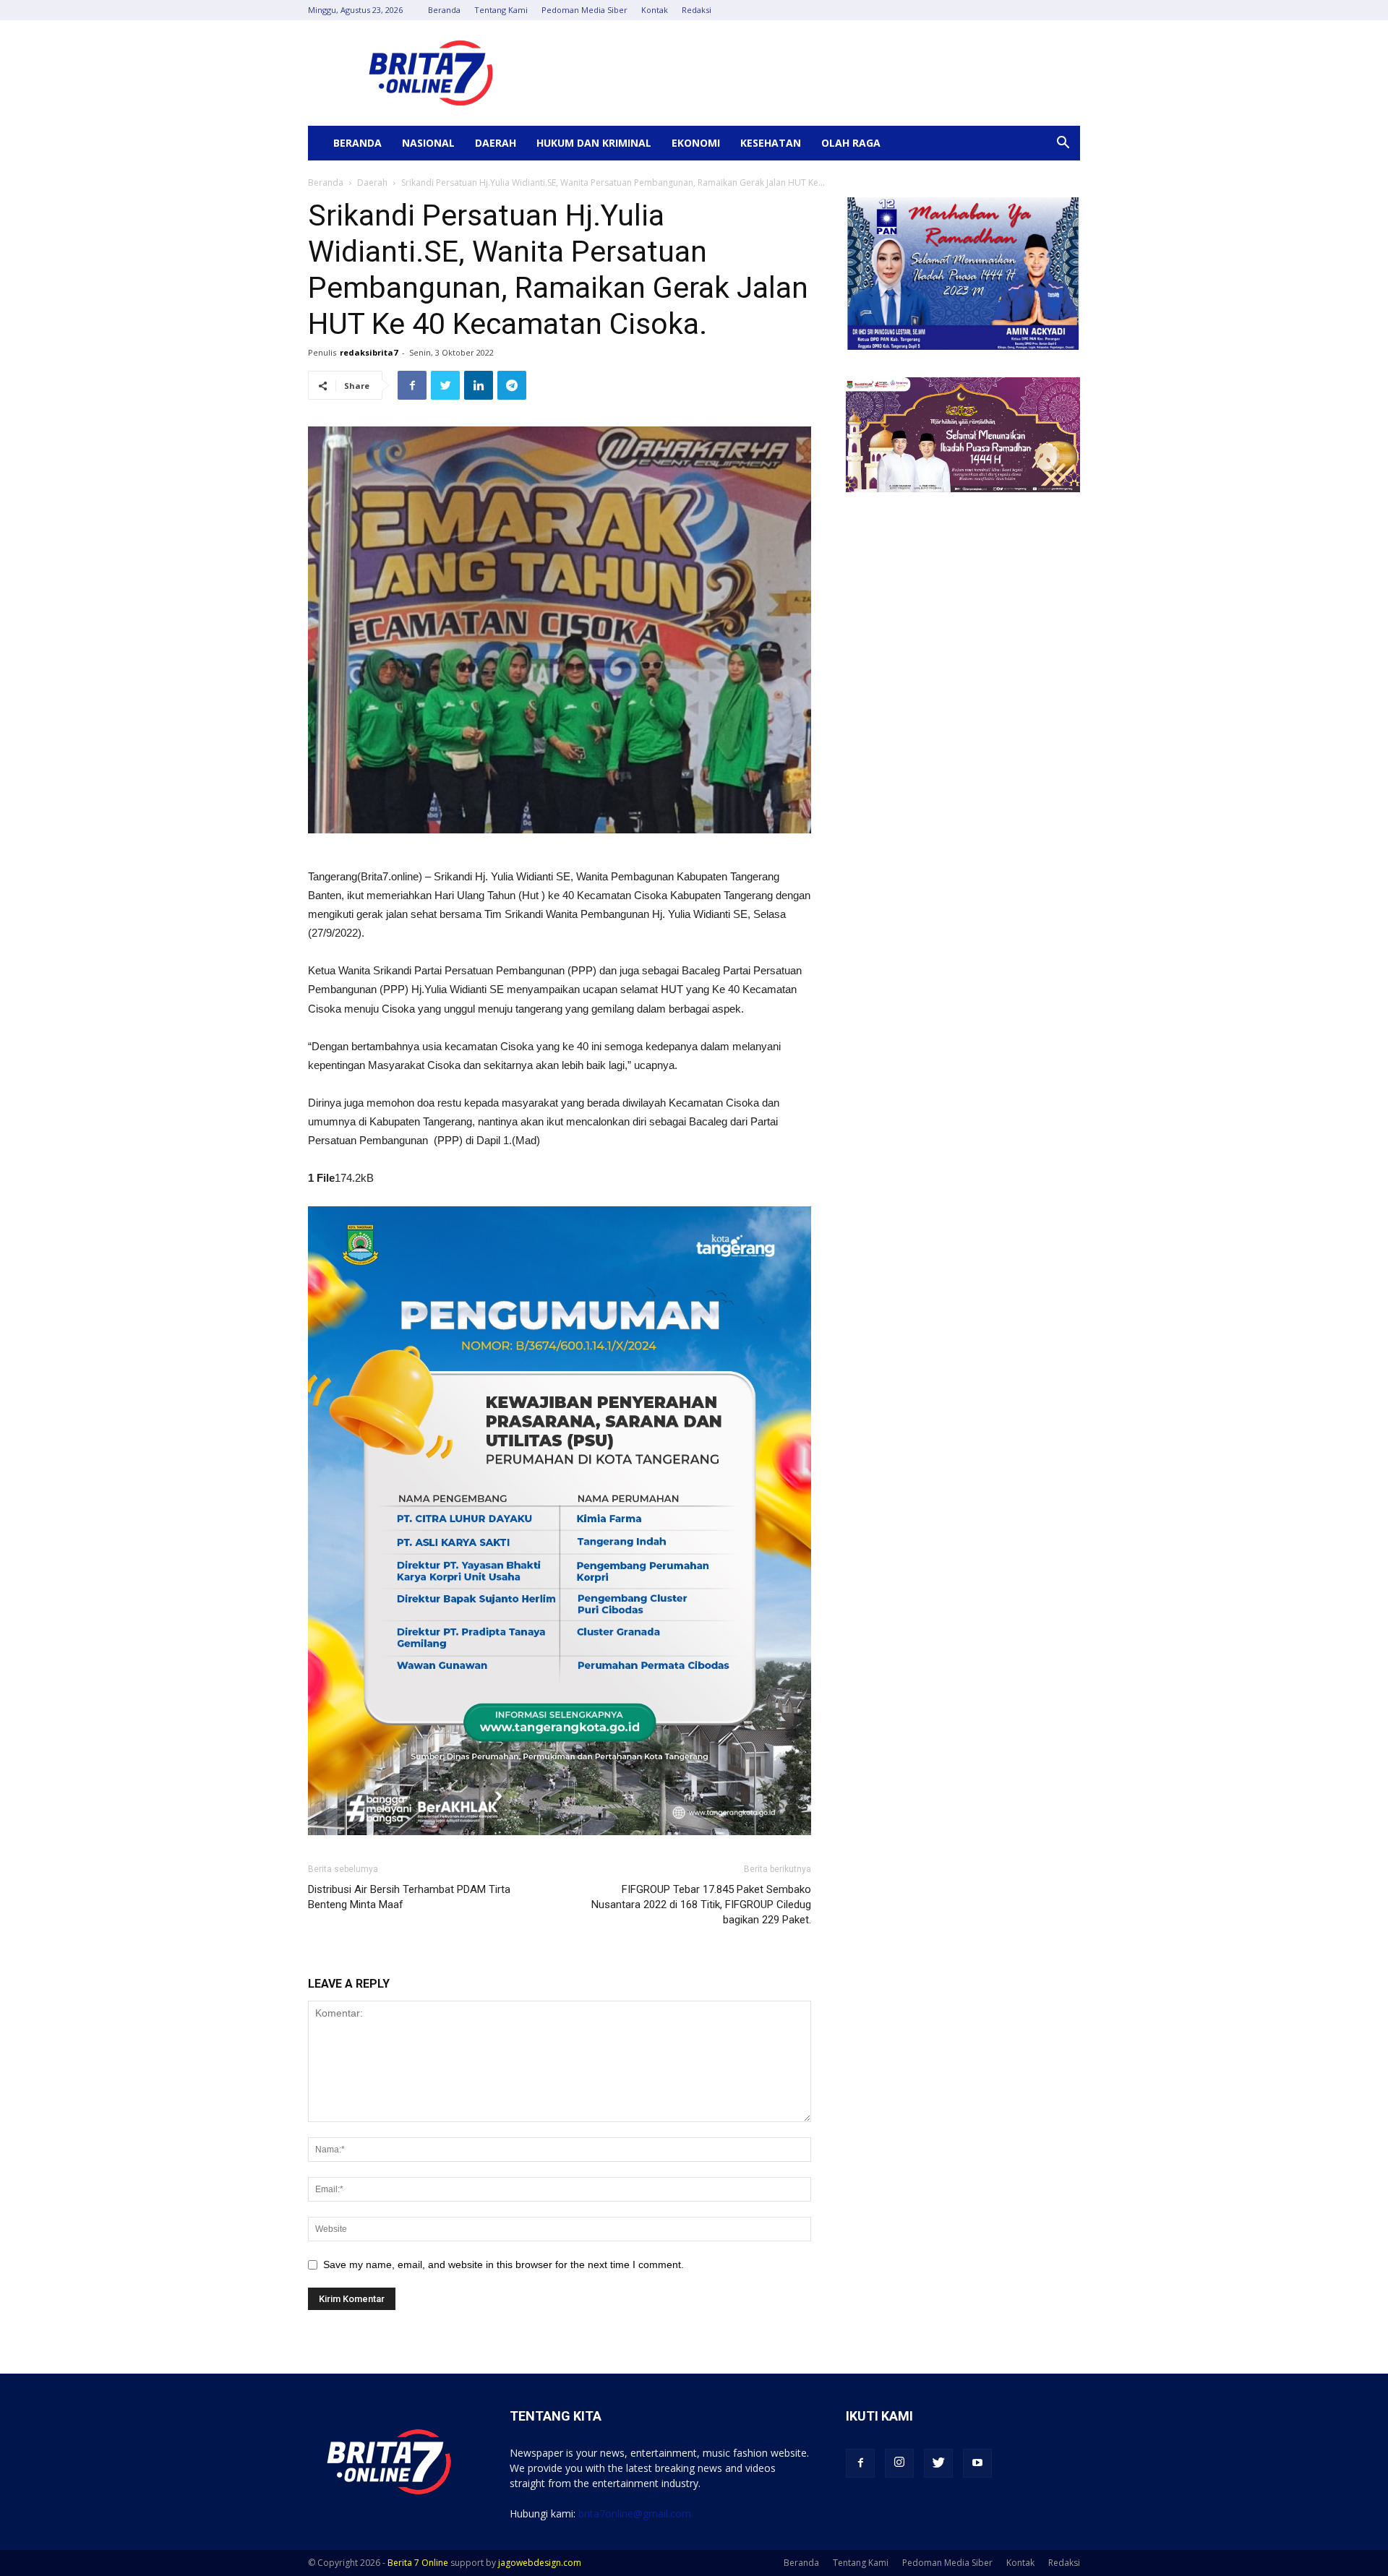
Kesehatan (771, 143)
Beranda (444, 10)
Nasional (428, 143)
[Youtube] (977, 2463)
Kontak (655, 10)
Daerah (496, 143)
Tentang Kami (501, 10)
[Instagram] (899, 2463)
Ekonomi (696, 143)
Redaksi (697, 10)
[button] (1063, 144)
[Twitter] (938, 2463)
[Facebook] (860, 2463)
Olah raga (851, 143)
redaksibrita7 (369, 352)
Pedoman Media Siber (584, 10)
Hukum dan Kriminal (594, 143)
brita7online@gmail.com (635, 2513)
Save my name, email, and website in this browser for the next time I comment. (504, 2264)
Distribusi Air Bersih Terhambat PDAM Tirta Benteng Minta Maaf (409, 1897)
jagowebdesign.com (540, 2563)
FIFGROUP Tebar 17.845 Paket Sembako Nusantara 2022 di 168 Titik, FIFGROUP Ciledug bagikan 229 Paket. (701, 1905)
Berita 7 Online (418, 2563)
